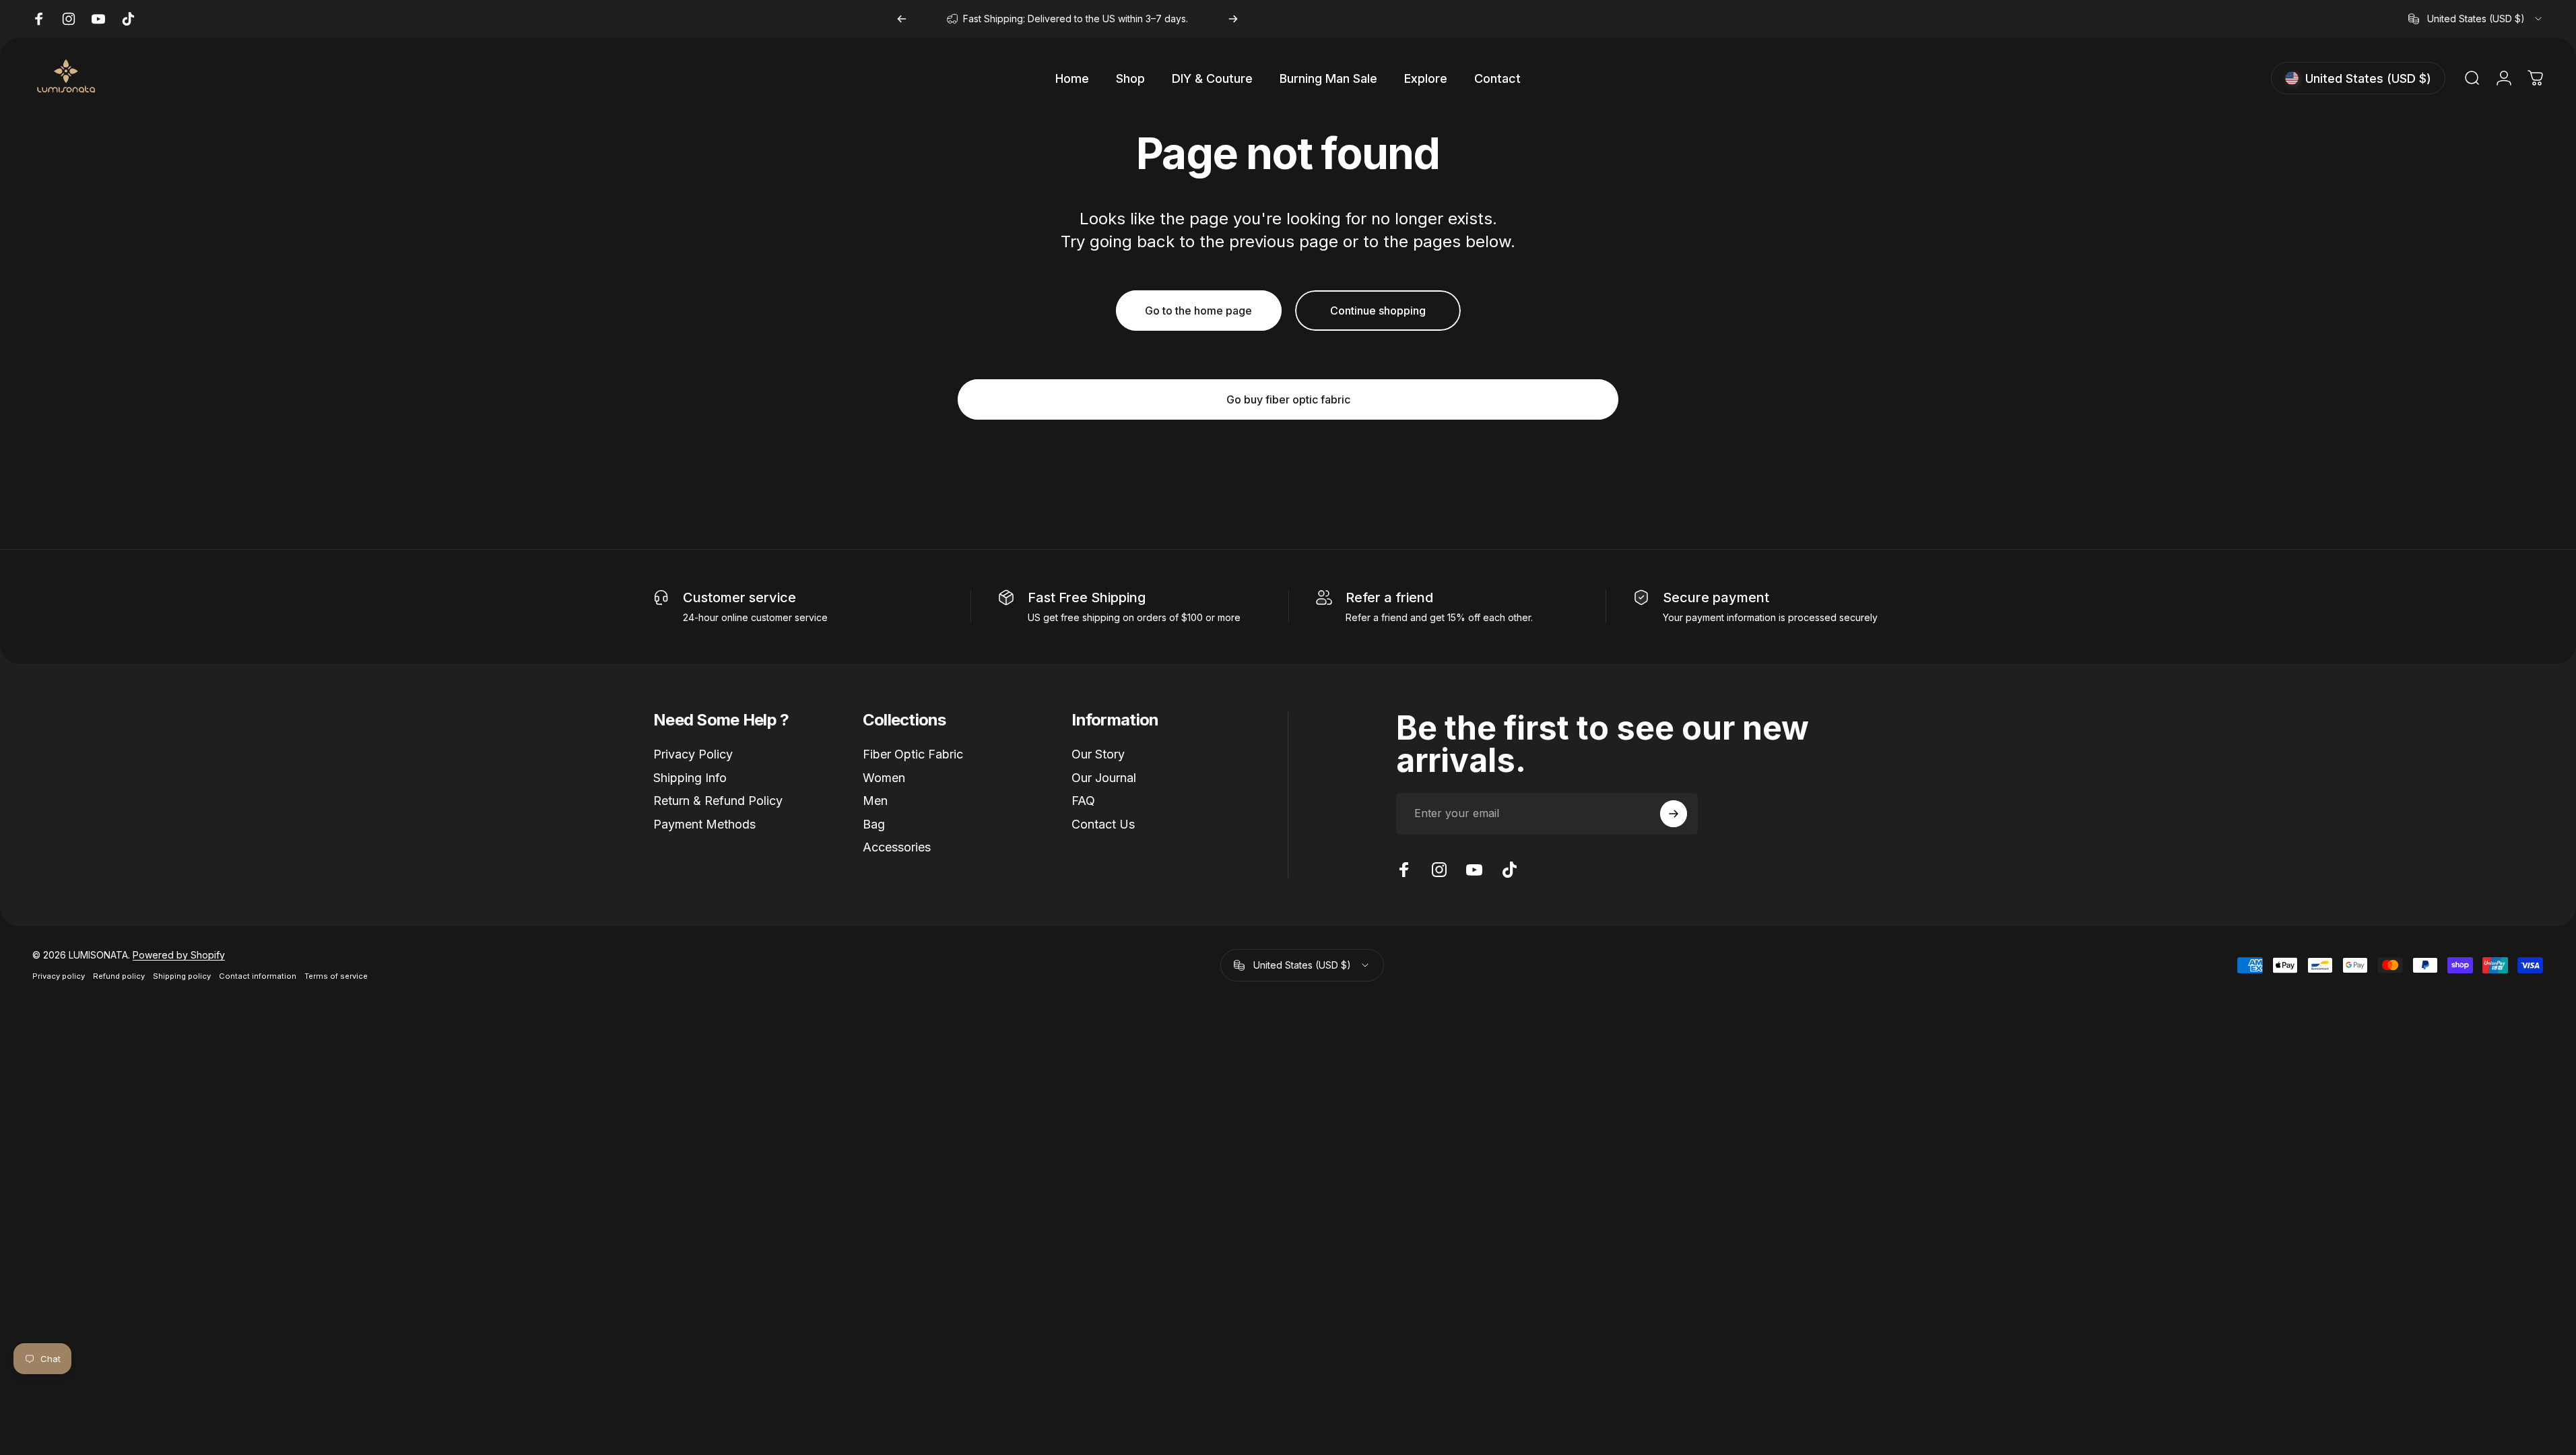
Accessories (897, 847)
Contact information (258, 976)
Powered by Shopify (179, 955)
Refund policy (119, 976)
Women (884, 778)
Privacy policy (59, 976)
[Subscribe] (1674, 814)
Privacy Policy (693, 754)
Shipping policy (182, 976)
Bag (874, 824)
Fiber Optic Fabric (913, 754)
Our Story (1098, 754)
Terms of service (336, 976)
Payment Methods (704, 824)
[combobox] (2476, 19)
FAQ (1083, 801)
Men (875, 801)
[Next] (1233, 19)
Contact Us (1103, 824)
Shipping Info (690, 778)
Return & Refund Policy (718, 801)
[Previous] (902, 19)
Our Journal (1104, 778)
